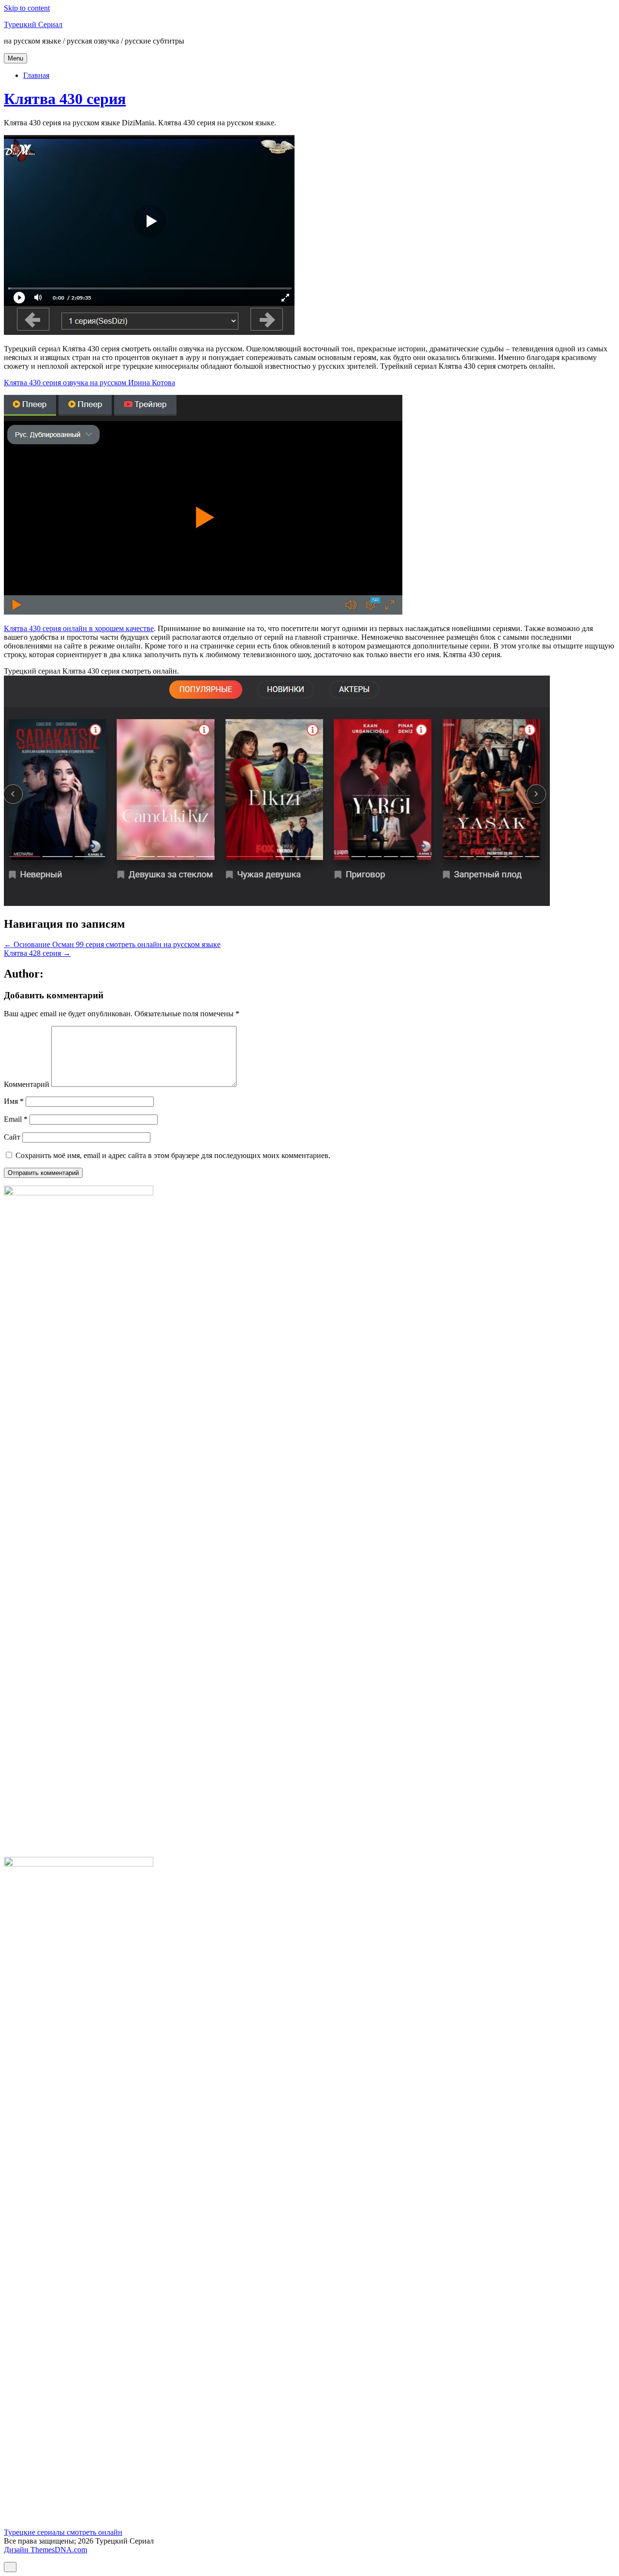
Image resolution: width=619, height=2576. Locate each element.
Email (16, 1119)
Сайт (12, 1137)
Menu (15, 58)
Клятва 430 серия (65, 99)
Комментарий (27, 1084)
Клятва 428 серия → (37, 953)
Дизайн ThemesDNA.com (45, 2550)
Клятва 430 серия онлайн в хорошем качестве (79, 628)
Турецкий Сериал (33, 24)
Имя (14, 1101)
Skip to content (27, 8)
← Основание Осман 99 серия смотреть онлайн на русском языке (112, 944)
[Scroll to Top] (10, 2567)
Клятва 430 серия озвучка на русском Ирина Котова (89, 383)
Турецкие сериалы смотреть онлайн (63, 2532)
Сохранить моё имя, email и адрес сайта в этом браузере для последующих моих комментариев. (173, 1155)
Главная (36, 75)
